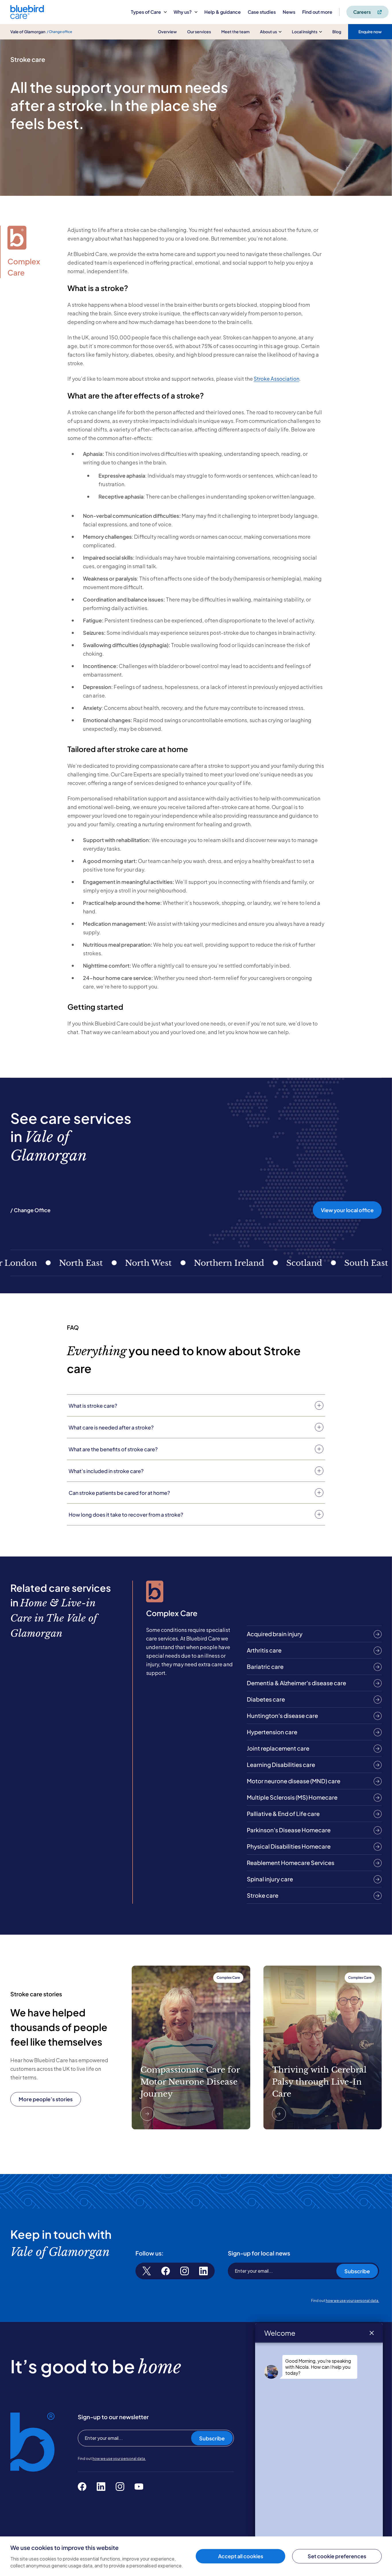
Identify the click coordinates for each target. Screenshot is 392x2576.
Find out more (317, 12)
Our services (199, 32)
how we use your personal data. (352, 2301)
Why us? (183, 12)
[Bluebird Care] (27, 17)
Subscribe (357, 2271)
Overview (167, 32)
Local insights (305, 32)
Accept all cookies (241, 2556)
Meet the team (235, 32)
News (289, 12)
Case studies (262, 12)
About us (268, 32)
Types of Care (146, 12)
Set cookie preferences (337, 2556)
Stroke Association (276, 379)
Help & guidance (223, 12)
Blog (337, 32)
